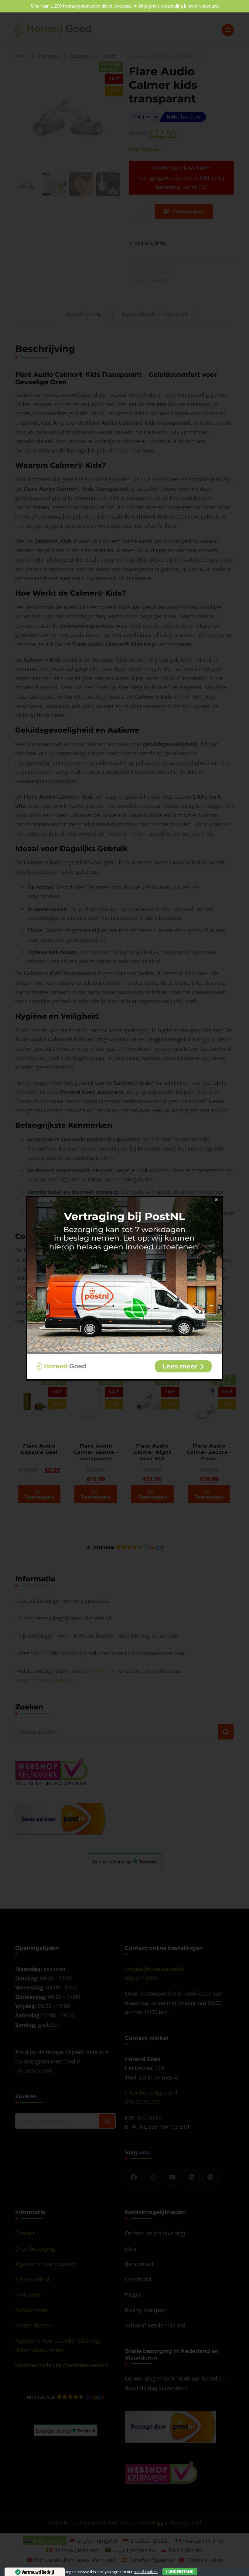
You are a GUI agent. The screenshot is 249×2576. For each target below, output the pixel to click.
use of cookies (146, 2572)
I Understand (180, 2572)
